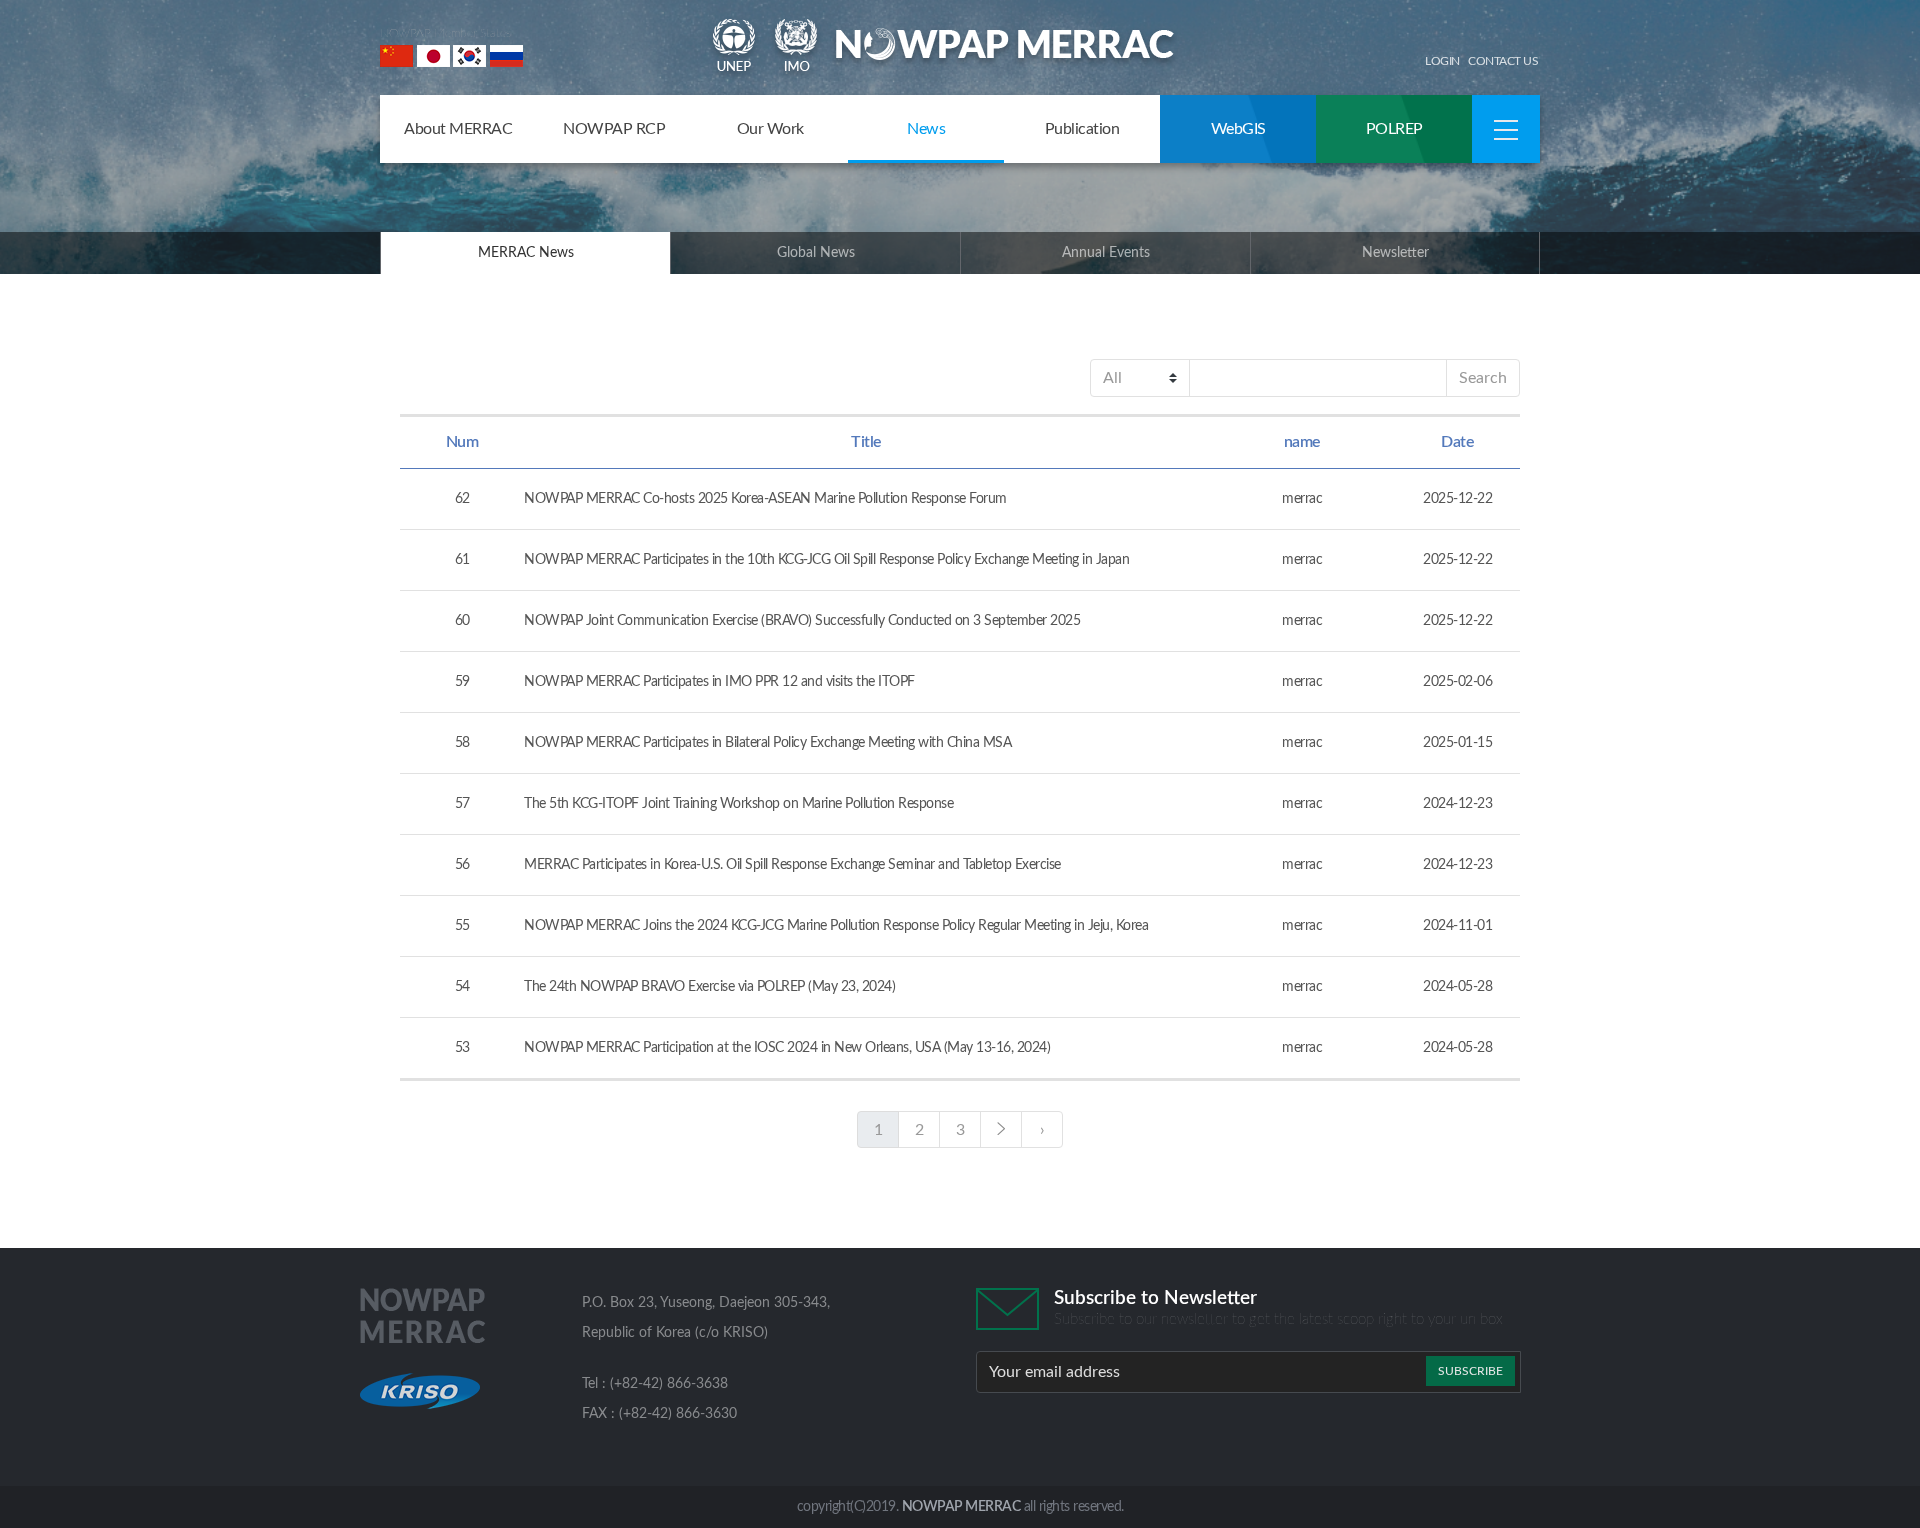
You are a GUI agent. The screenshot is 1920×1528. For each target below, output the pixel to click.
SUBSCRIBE (1470, 1371)
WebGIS (1238, 129)
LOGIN (1442, 61)
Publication (1082, 129)
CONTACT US (1503, 61)
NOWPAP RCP (614, 129)
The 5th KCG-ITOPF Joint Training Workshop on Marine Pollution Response (738, 804)
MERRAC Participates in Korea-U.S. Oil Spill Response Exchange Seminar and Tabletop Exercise (792, 865)
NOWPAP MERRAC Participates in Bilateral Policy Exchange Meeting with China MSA (767, 743)
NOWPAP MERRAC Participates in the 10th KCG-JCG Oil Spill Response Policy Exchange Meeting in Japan (826, 560)
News (926, 129)
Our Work (770, 129)
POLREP (1394, 129)
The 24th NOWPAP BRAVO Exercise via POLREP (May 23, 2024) (709, 987)
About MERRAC (458, 129)
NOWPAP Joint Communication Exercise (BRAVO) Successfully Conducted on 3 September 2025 (802, 621)
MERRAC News (526, 253)
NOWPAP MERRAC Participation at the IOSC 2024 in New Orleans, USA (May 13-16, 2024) (787, 1048)
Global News (816, 253)
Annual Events (1106, 253)
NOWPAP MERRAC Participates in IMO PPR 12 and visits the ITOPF (719, 682)
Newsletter (1395, 253)
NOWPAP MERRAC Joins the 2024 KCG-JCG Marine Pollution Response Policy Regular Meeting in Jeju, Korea (836, 926)
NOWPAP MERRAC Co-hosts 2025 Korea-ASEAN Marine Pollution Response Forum (765, 499)
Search (1483, 378)
